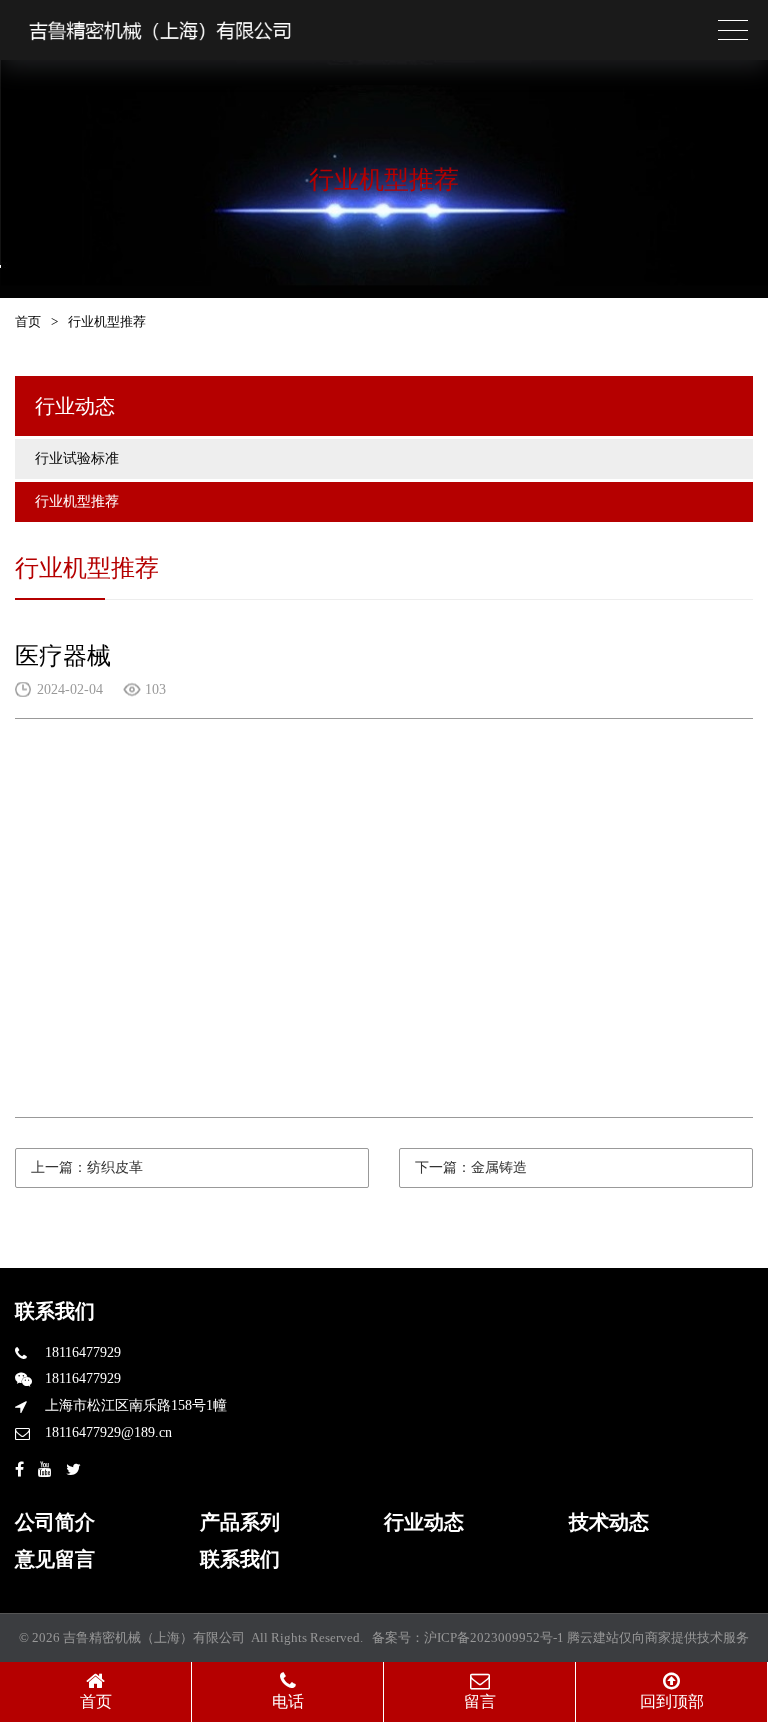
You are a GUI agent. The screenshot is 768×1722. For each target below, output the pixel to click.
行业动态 (424, 1522)
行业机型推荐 (77, 501)
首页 (28, 321)
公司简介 (55, 1522)
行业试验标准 (77, 458)
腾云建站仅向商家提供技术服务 (658, 1637)
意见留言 (55, 1559)
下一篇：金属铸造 (471, 1167)
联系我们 (240, 1559)
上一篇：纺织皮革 (87, 1167)
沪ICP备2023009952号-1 (494, 1637)
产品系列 (240, 1522)
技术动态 (609, 1522)
